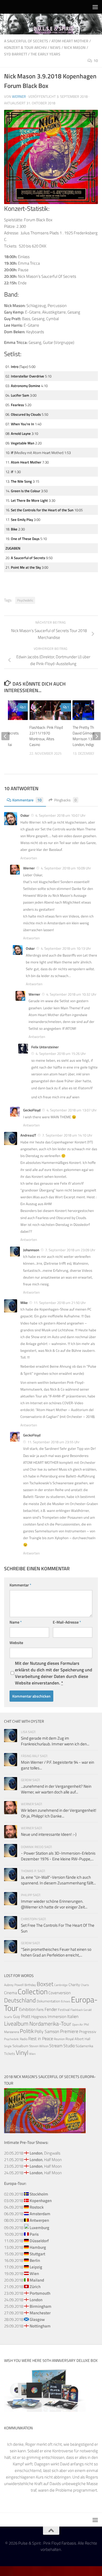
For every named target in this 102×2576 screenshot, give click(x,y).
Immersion (57, 2016)
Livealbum (16, 2023)
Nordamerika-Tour (50, 2024)
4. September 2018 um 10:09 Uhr (66, 868)
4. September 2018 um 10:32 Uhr (71, 994)
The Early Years (45, 54)
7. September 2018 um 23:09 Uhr (70, 1250)
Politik (27, 2031)
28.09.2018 (24, 2319)
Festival (64, 2010)
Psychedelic (25, 600)
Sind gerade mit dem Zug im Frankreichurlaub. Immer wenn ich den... (55, 1741)
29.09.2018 (27, 2326)
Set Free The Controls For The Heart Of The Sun (58, 1928)
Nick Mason (75, 47)
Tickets (10, 2053)
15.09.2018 (25, 2254)
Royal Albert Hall (78, 2039)
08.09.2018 (27, 2220)
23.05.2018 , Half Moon (33, 2166)
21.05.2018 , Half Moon (33, 2160)
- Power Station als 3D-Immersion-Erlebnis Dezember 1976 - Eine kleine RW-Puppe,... (58, 1856)
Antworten (29, 858)
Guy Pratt (22, 2016)
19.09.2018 (21, 2273)
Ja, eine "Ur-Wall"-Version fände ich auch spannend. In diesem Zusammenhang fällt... (58, 1880)
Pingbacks (65, 800)
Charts (85, 1985)
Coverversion (60, 1993)
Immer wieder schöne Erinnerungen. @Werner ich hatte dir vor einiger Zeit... (54, 1904)
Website (16, 1643)
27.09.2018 (27, 2313)
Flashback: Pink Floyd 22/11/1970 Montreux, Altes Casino (46, 736)
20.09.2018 (24, 2280)
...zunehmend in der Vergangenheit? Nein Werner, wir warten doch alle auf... (56, 1789)
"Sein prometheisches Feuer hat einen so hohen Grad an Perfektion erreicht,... (56, 1952)
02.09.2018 (26, 2194)
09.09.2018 (27, 2228)
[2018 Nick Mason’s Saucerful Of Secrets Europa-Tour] (45, 2132)
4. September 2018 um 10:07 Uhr (61, 815)
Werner (19, 96)
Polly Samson (47, 2031)
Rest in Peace (41, 2038)
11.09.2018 (26, 2241)
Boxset (45, 1984)
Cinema (10, 1993)
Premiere (69, 2031)
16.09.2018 (22, 2260)
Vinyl (22, 2053)
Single (8, 2046)
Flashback (77, 2010)
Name (16, 1622)
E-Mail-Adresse (67, 1622)
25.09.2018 (28, 2306)
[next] (97, 736)
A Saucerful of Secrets (26, 41)
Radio (24, 2039)
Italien (73, 2016)
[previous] (5, 736)
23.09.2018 (27, 2293)
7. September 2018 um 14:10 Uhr (67, 1135)
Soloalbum (20, 2046)
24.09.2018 (23, 2300)
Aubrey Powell (14, 1985)
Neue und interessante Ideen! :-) (49, 1834)
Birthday (30, 1985)
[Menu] (95, 7)
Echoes (66, 2001)
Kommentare (27, 800)
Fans (40, 2009)
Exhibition (27, 2009)
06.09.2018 (27, 2214)
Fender (51, 2009)
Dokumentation (48, 2001)
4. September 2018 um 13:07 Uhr (72, 1110)
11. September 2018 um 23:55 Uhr (54, 1442)
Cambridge (61, 1985)
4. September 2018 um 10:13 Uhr (66, 948)
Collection (33, 1991)
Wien (32, 2054)
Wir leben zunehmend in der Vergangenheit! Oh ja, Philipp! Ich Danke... (59, 1813)
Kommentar (20, 1585)
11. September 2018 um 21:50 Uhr (60, 1303)
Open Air (78, 2024)
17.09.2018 (23, 2267)
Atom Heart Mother (70, 41)
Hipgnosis (39, 2017)
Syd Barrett (16, 54)
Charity (74, 1985)
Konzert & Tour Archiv (25, 47)
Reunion (59, 2039)
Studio (69, 2046)
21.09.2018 (22, 2287)
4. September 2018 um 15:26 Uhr (61, 1054)
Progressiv (88, 2031)
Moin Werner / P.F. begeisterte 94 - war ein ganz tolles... (58, 1765)
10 (96, 61)
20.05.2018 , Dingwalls (32, 2153)
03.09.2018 (28, 2201)
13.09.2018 (25, 2247)
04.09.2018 (24, 2207)
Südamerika (84, 2046)
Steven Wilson (39, 2046)
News (55, 47)
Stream (56, 2046)
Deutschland (20, 2000)
